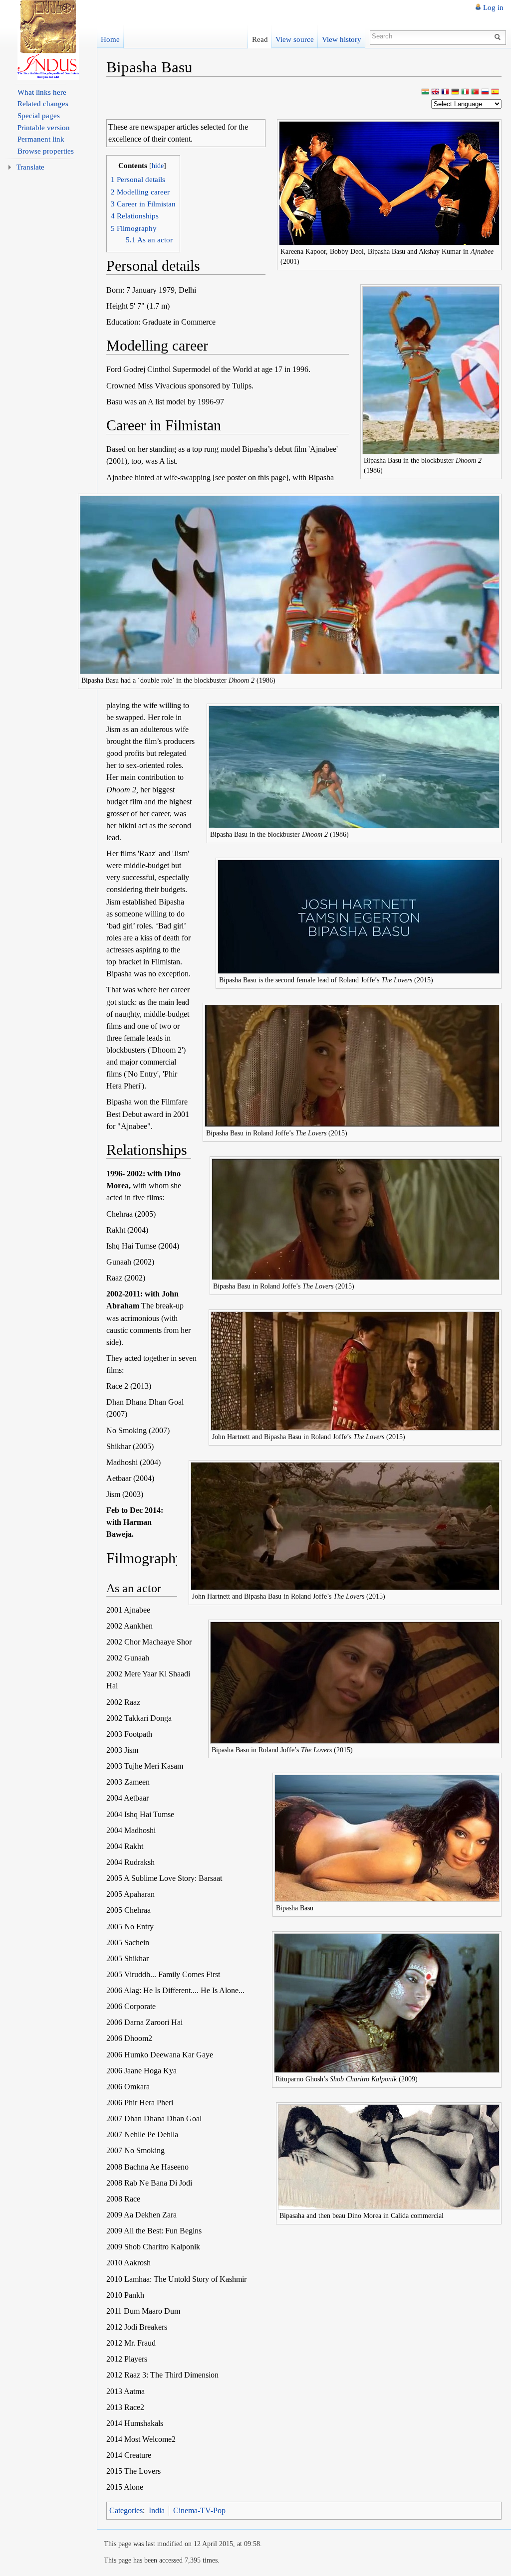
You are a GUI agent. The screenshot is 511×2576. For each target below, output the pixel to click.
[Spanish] (495, 92)
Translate (30, 167)
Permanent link (41, 139)
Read (260, 39)
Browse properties (46, 151)
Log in (493, 7)
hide (158, 166)
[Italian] (465, 92)
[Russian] (485, 92)
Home (110, 39)
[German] (455, 92)
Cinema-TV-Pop (199, 2510)
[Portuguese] (475, 92)
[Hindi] (425, 92)
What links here (42, 92)
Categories (126, 2510)
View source (295, 39)
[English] (435, 92)
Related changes (43, 104)
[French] (445, 92)
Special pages (39, 116)
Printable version (44, 128)
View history (342, 39)
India (157, 2510)
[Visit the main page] (48, 40)
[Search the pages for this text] (499, 36)
